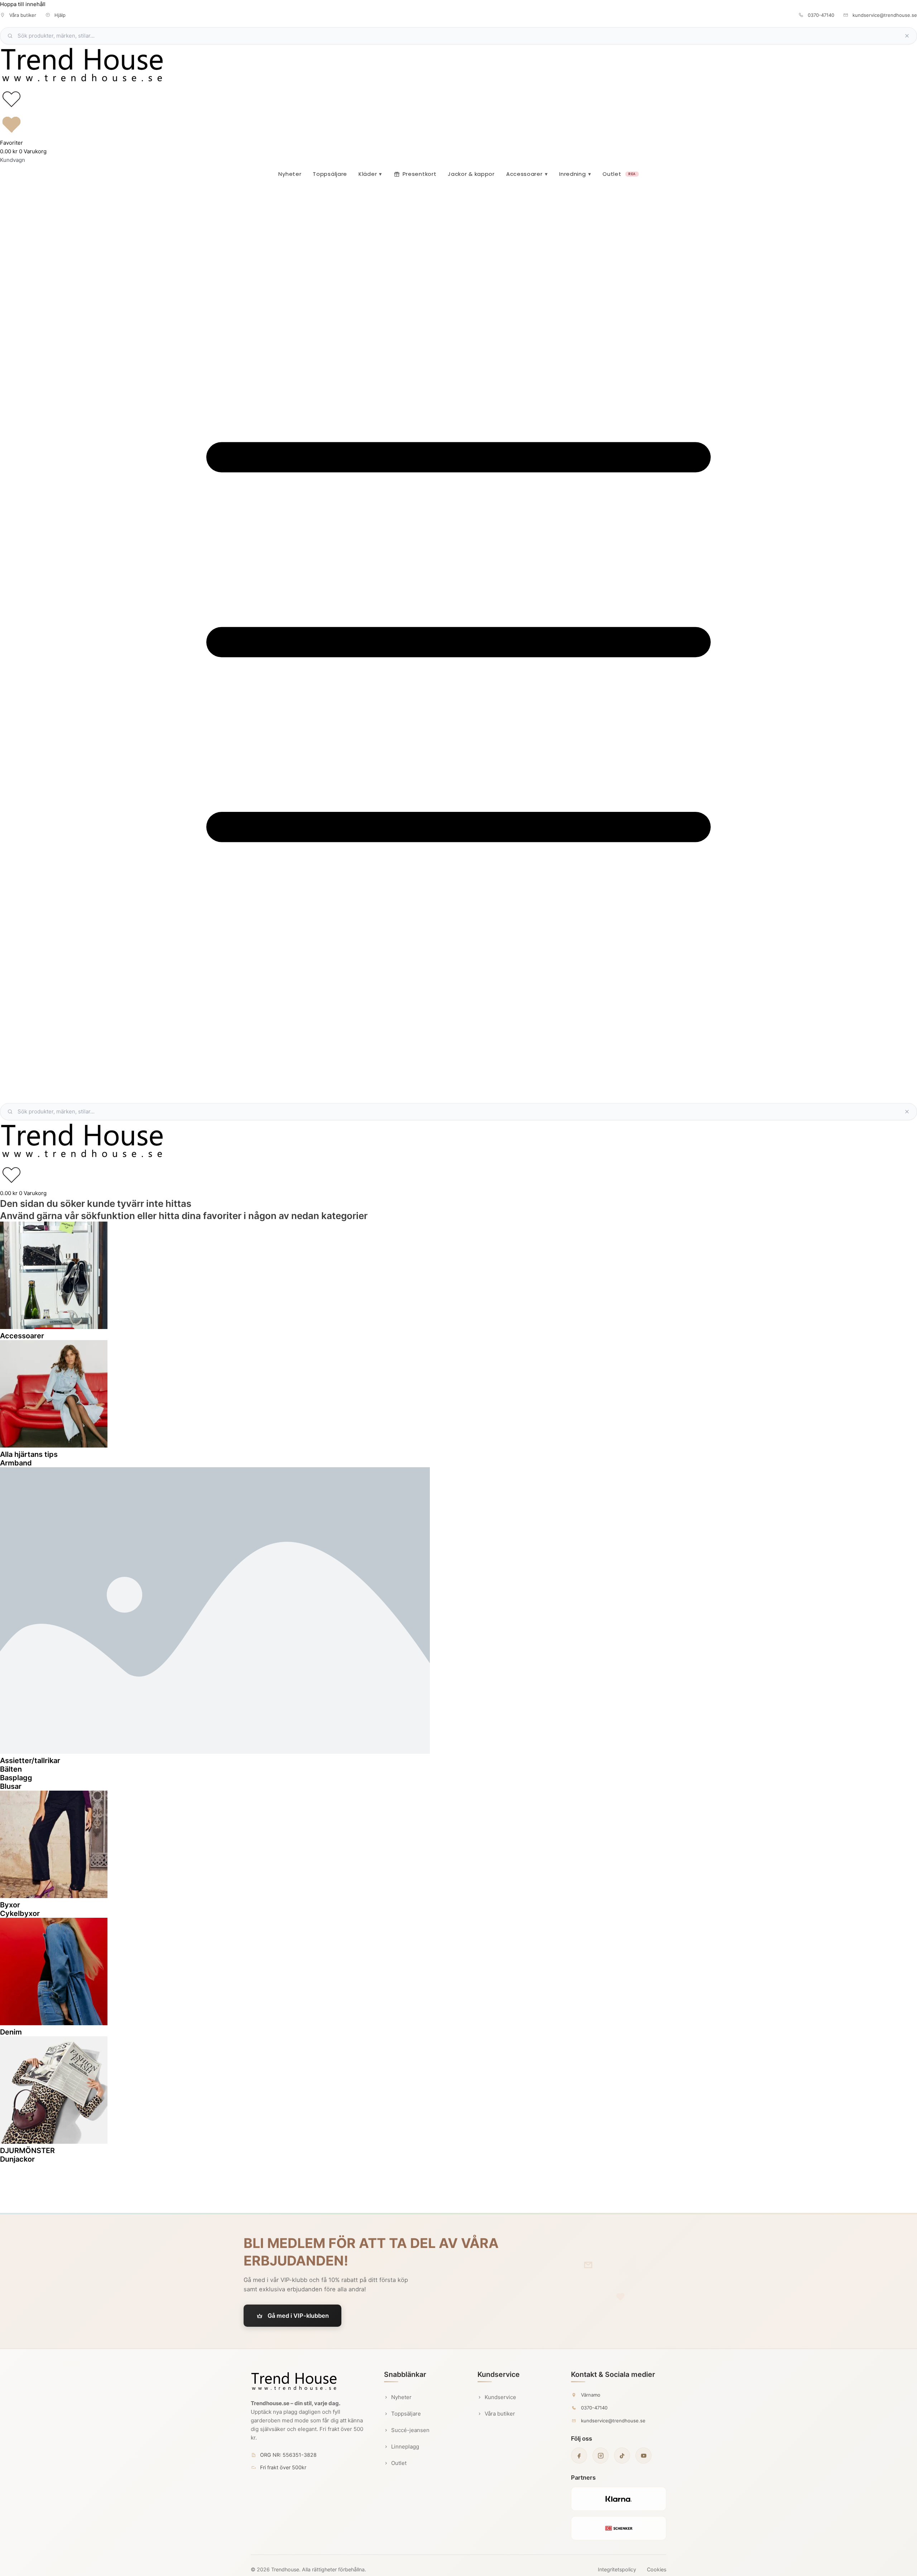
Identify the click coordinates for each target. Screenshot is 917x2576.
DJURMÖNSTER (27, 2151)
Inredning (575, 174)
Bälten (11, 1769)
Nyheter (290, 174)
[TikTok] (622, 2455)
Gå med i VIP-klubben (298, 2316)
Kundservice (500, 2397)
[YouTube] (644, 2455)
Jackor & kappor (471, 174)
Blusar (11, 1786)
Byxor (10, 1905)
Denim (11, 2032)
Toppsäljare (330, 174)
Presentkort (420, 174)
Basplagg (16, 1778)
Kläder (370, 174)
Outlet (619, 174)
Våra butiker (500, 2414)
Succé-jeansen (410, 2430)
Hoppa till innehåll (23, 4)
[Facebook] (579, 2455)
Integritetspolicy (617, 2569)
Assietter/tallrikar (30, 1761)
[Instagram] (601, 2455)
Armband (16, 1463)
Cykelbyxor (20, 1913)
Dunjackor (17, 2159)
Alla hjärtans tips (29, 1454)
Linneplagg (405, 2447)
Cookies (657, 2569)
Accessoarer (527, 174)
